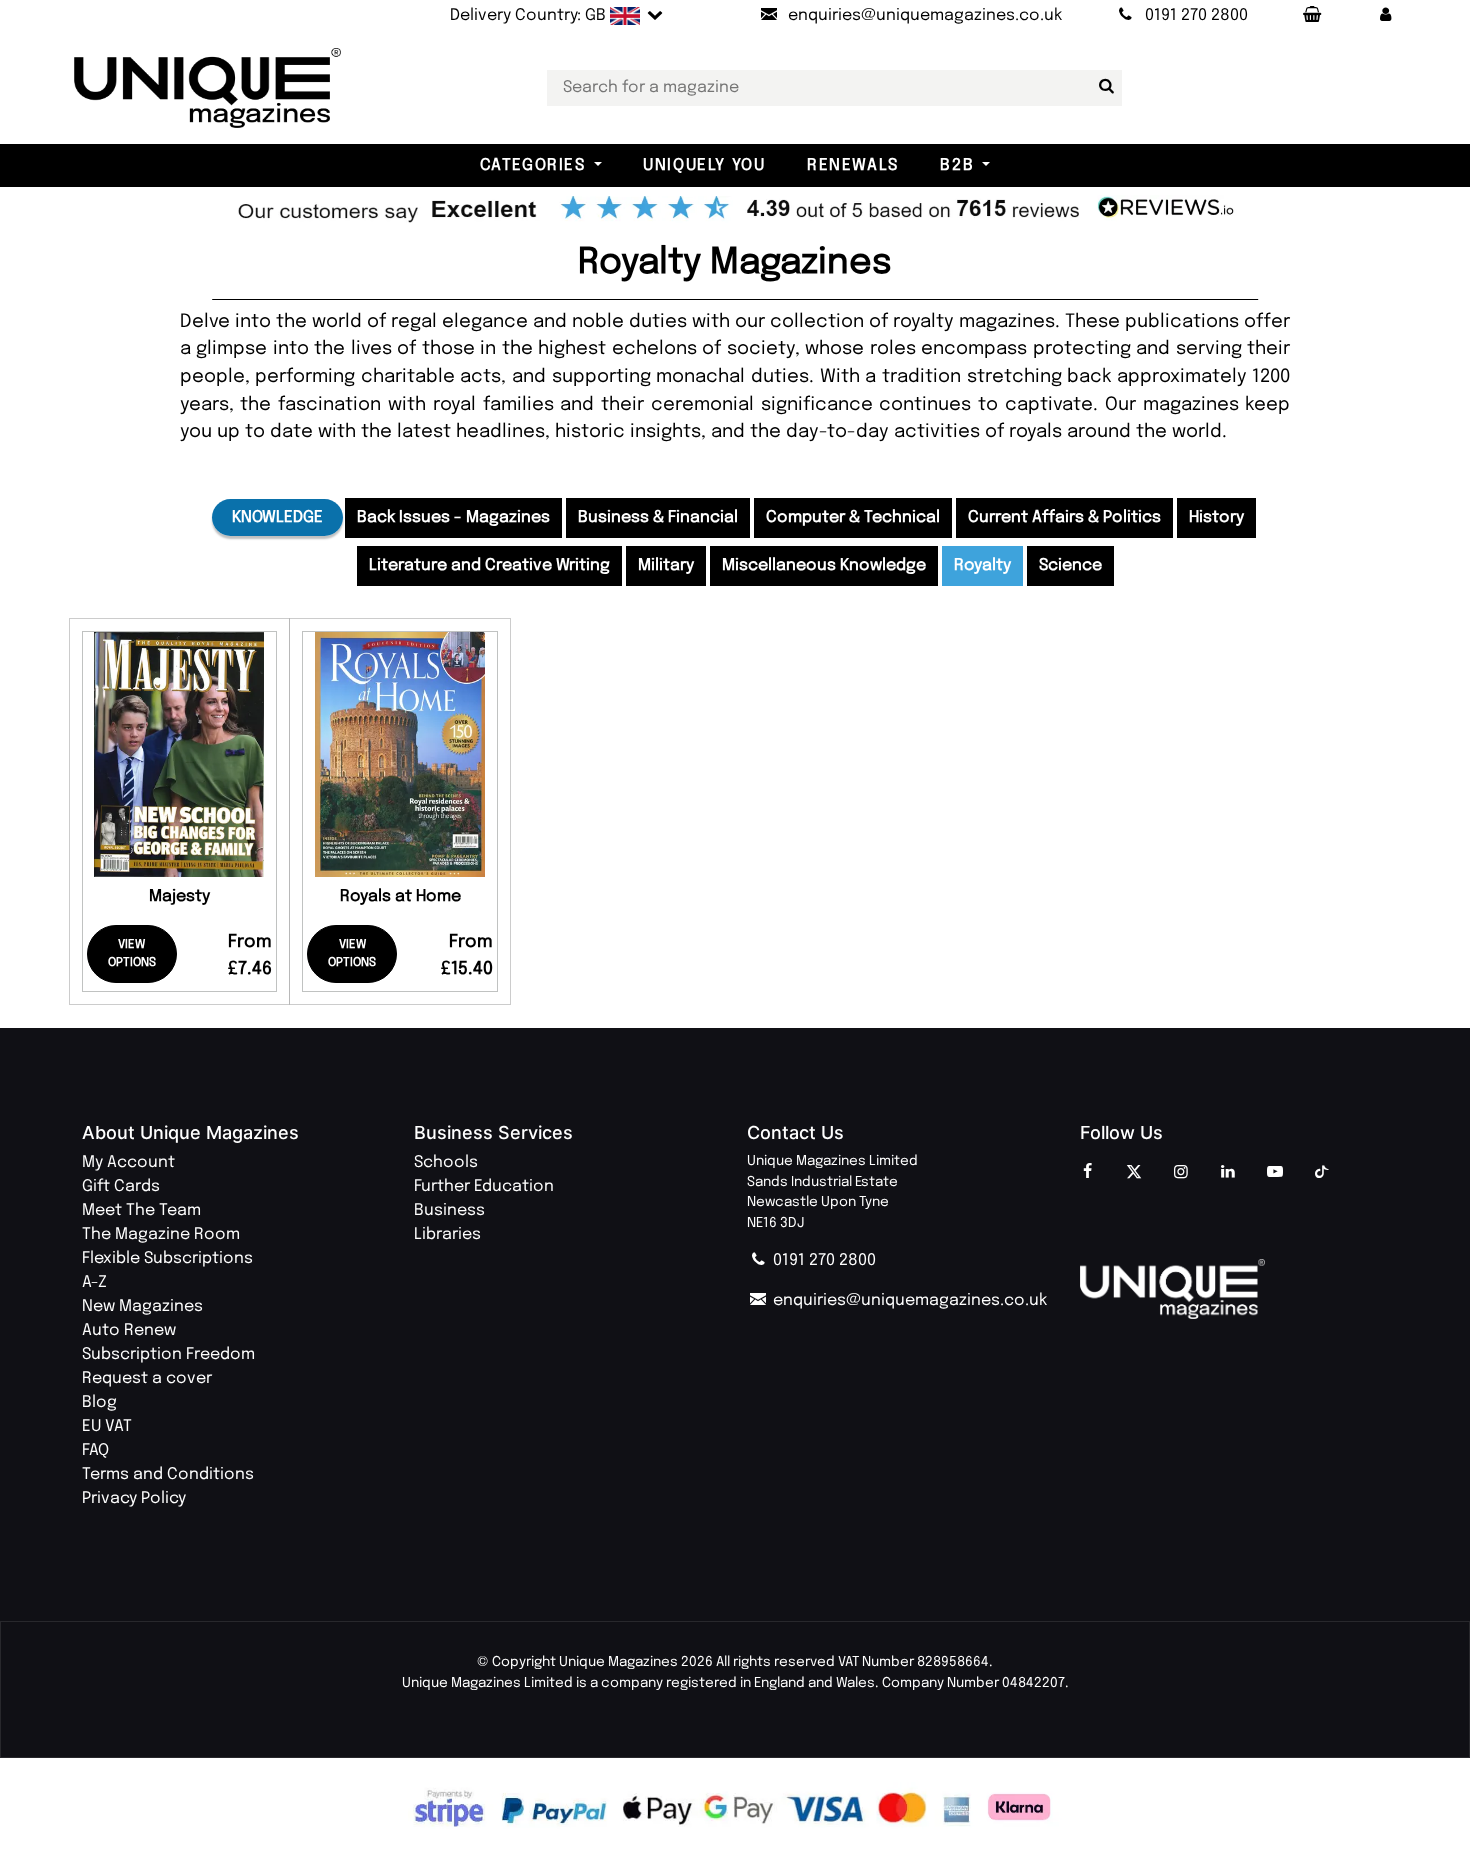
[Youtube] (1275, 1173)
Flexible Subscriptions (167, 1258)
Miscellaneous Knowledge (824, 565)
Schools (446, 1162)
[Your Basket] (1311, 16)
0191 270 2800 (822, 1260)
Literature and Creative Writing (489, 565)
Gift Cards (121, 1186)
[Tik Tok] (1322, 1173)
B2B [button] (957, 165)
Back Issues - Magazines (453, 517)
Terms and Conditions (168, 1474)
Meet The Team (141, 1210)
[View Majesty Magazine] (180, 754)
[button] (1385, 16)
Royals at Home (400, 896)
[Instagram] (1181, 1173)
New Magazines (142, 1306)
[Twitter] (1134, 1173)
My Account (128, 1162)
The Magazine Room (161, 1234)
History (1216, 517)
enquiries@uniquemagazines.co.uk (908, 1300)
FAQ (95, 1450)
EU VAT (107, 1426)
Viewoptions (132, 954)
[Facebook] (1087, 1173)
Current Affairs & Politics (1064, 517)
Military (666, 565)
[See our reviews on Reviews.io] (735, 210)
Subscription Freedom (168, 1354)
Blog (99, 1402)
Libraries (447, 1234)
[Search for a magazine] (1103, 87)
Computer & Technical (853, 517)
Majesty (179, 896)
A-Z (94, 1282)
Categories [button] (533, 165)
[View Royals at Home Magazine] (400, 754)
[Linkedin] (1228, 1173)
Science (1070, 565)
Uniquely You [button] (704, 165)
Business (449, 1210)
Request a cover (147, 1378)
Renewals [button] (853, 165)
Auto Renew (129, 1330)
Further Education (484, 1186)
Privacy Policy (134, 1498)
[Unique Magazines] (1234, 1289)
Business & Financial (658, 517)
